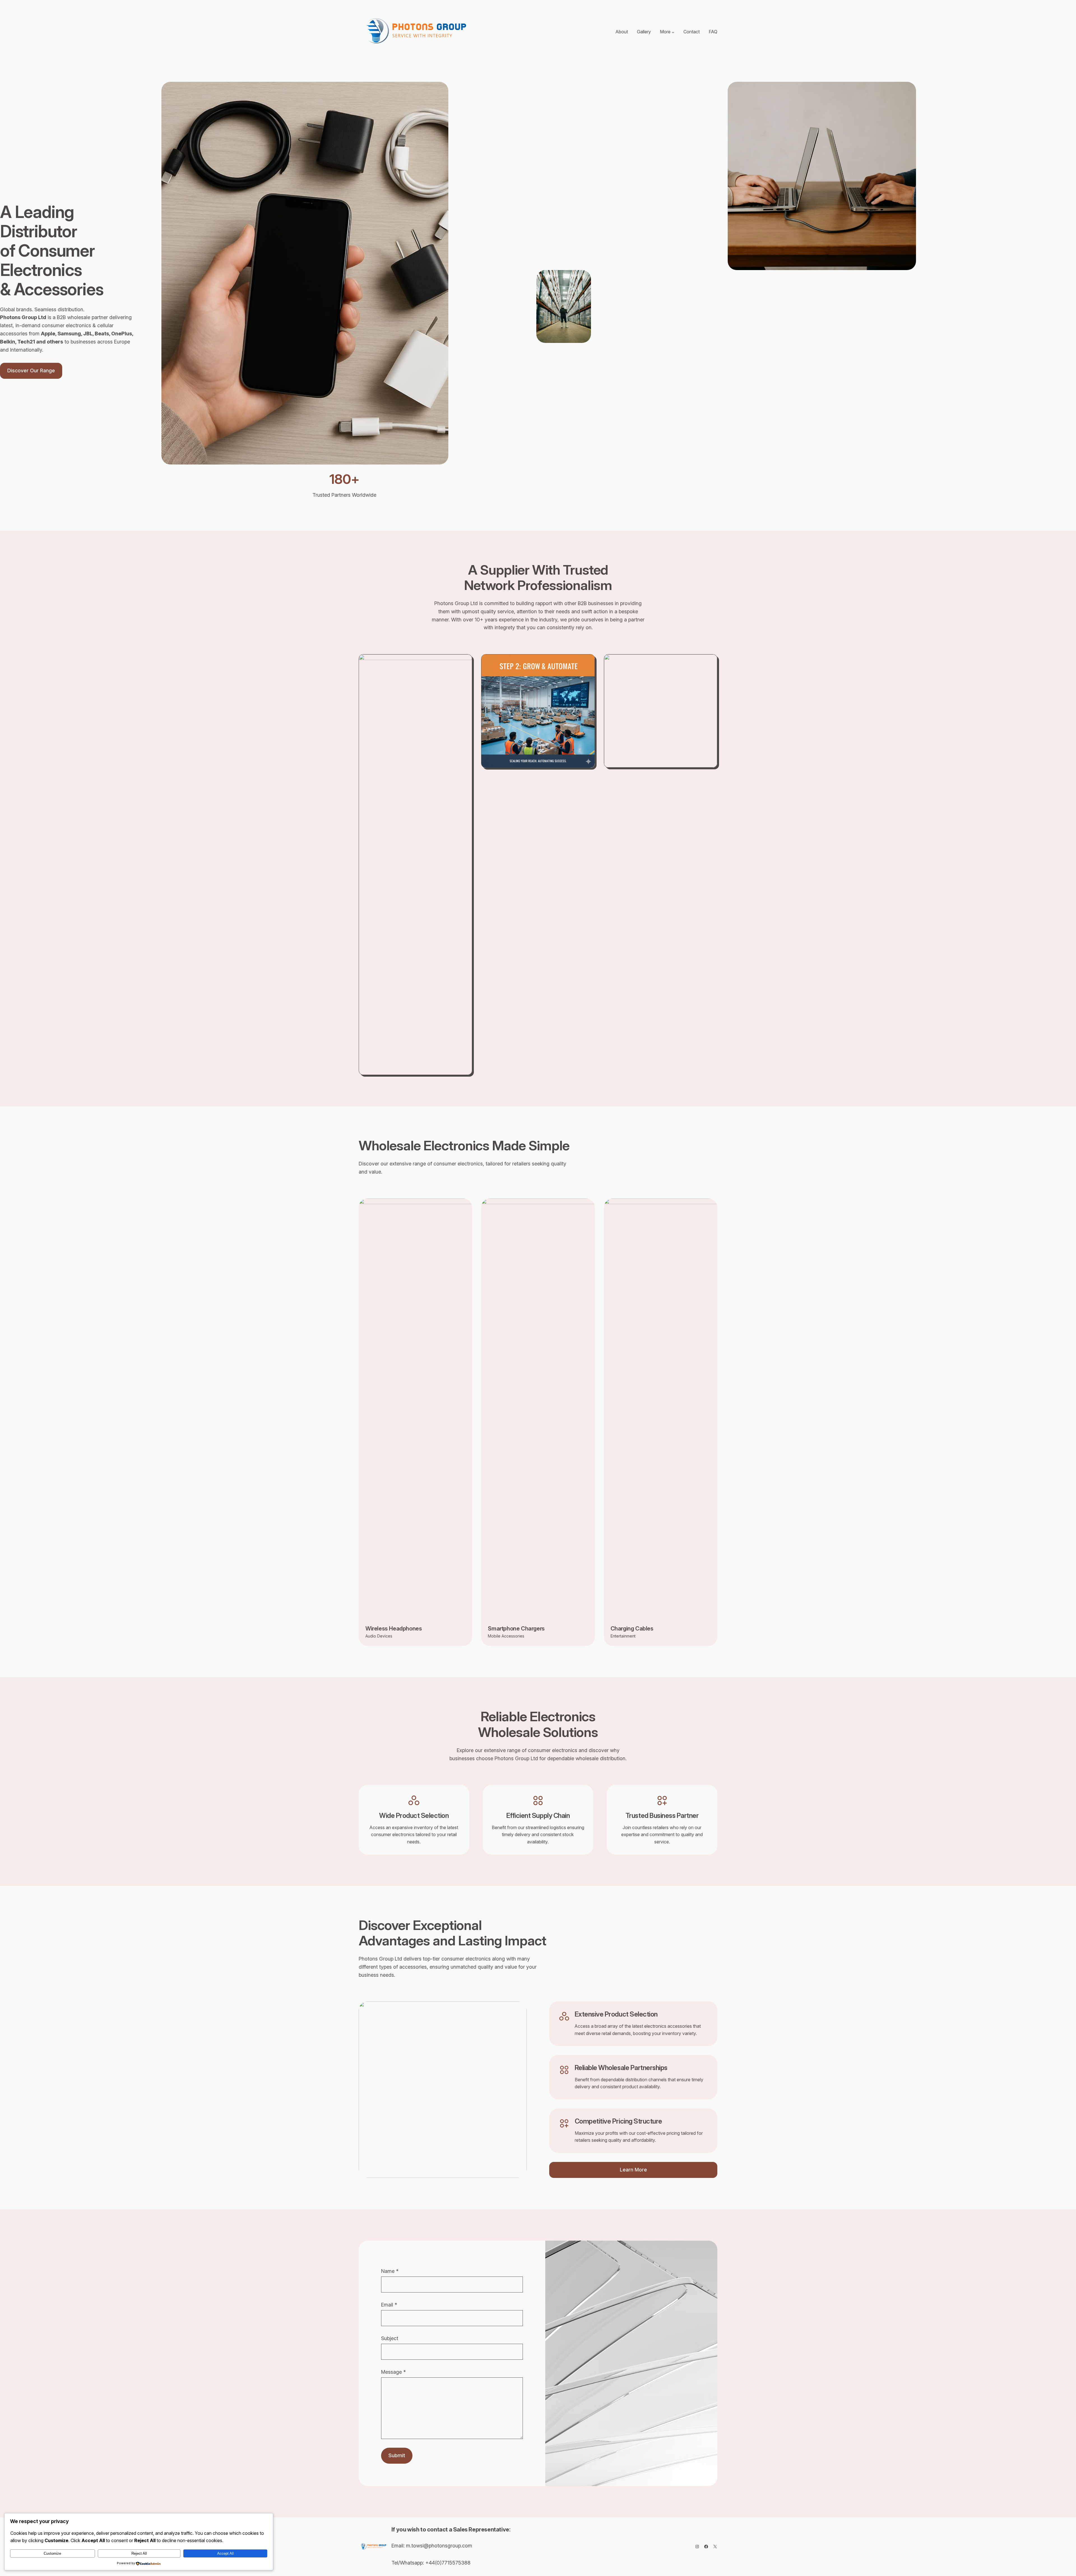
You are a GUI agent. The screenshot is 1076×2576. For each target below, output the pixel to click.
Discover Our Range (31, 371)
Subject (390, 2338)
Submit (397, 2455)
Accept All (225, 2553)
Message (393, 2372)
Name (390, 2271)
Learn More (633, 2170)
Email (389, 2305)
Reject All (139, 2553)
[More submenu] (673, 32)
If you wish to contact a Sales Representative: (451, 2529)
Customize (52, 2553)
